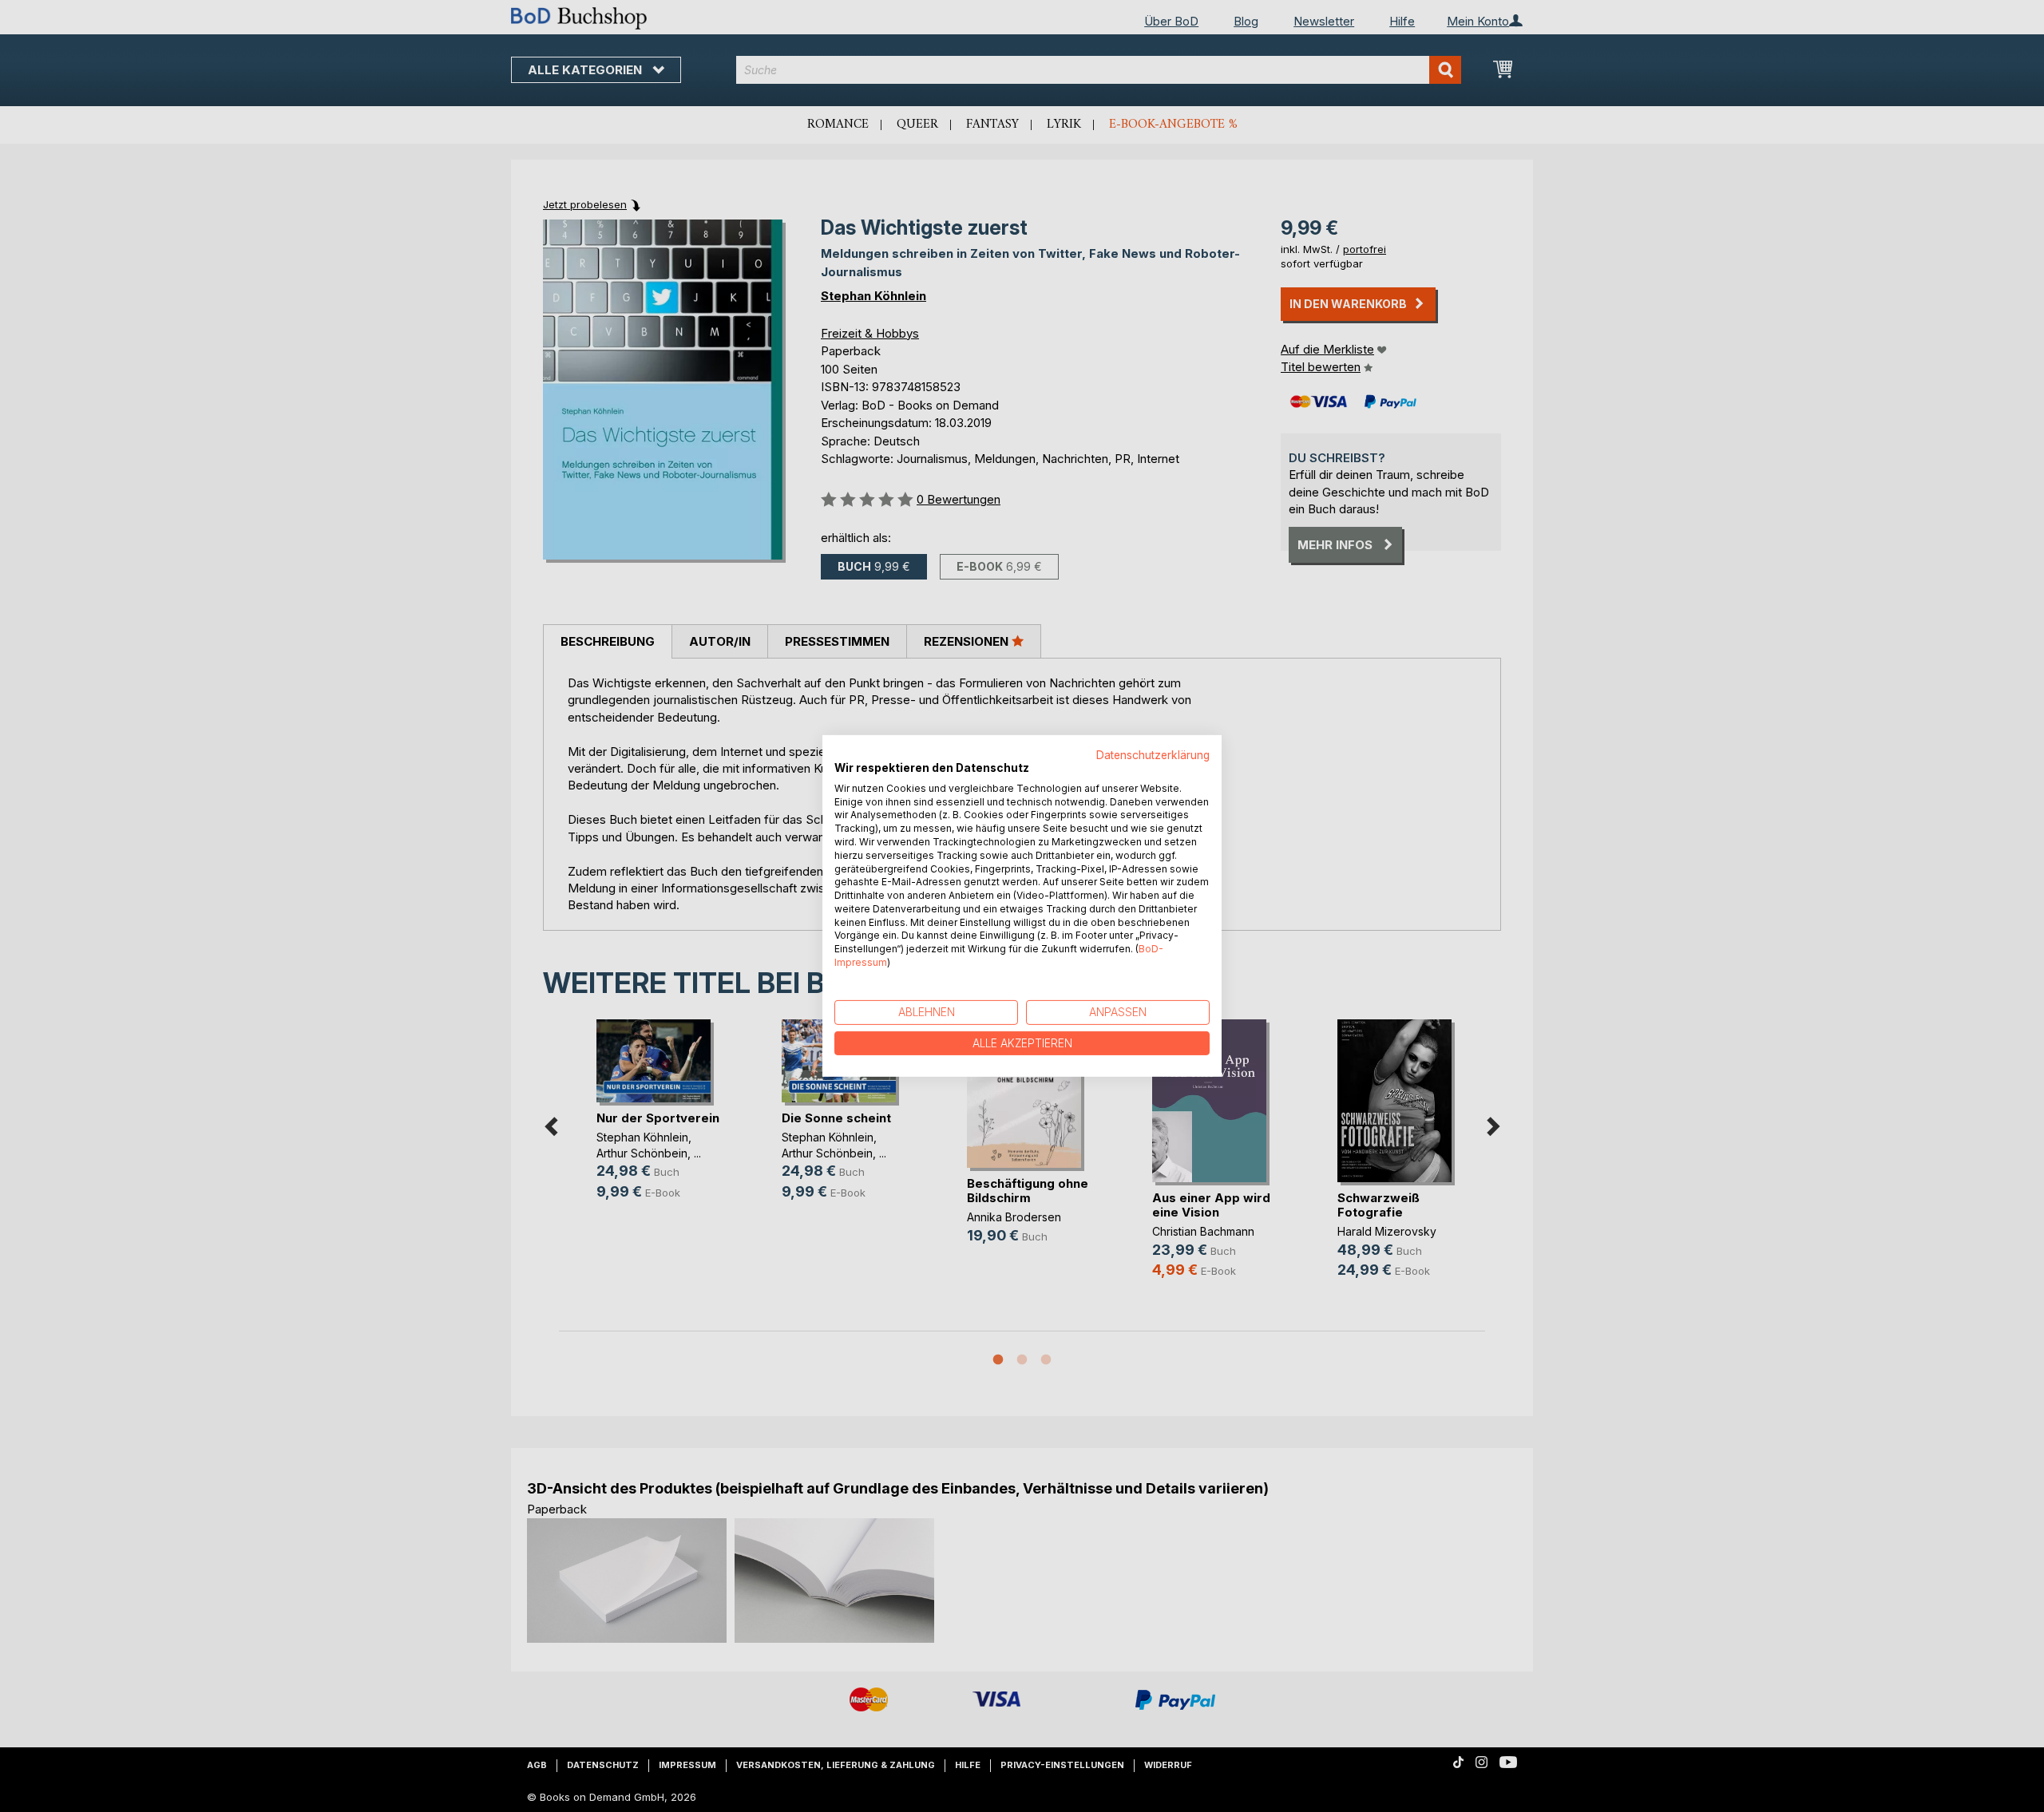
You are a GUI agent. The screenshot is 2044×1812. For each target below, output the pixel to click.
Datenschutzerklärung (1153, 755)
